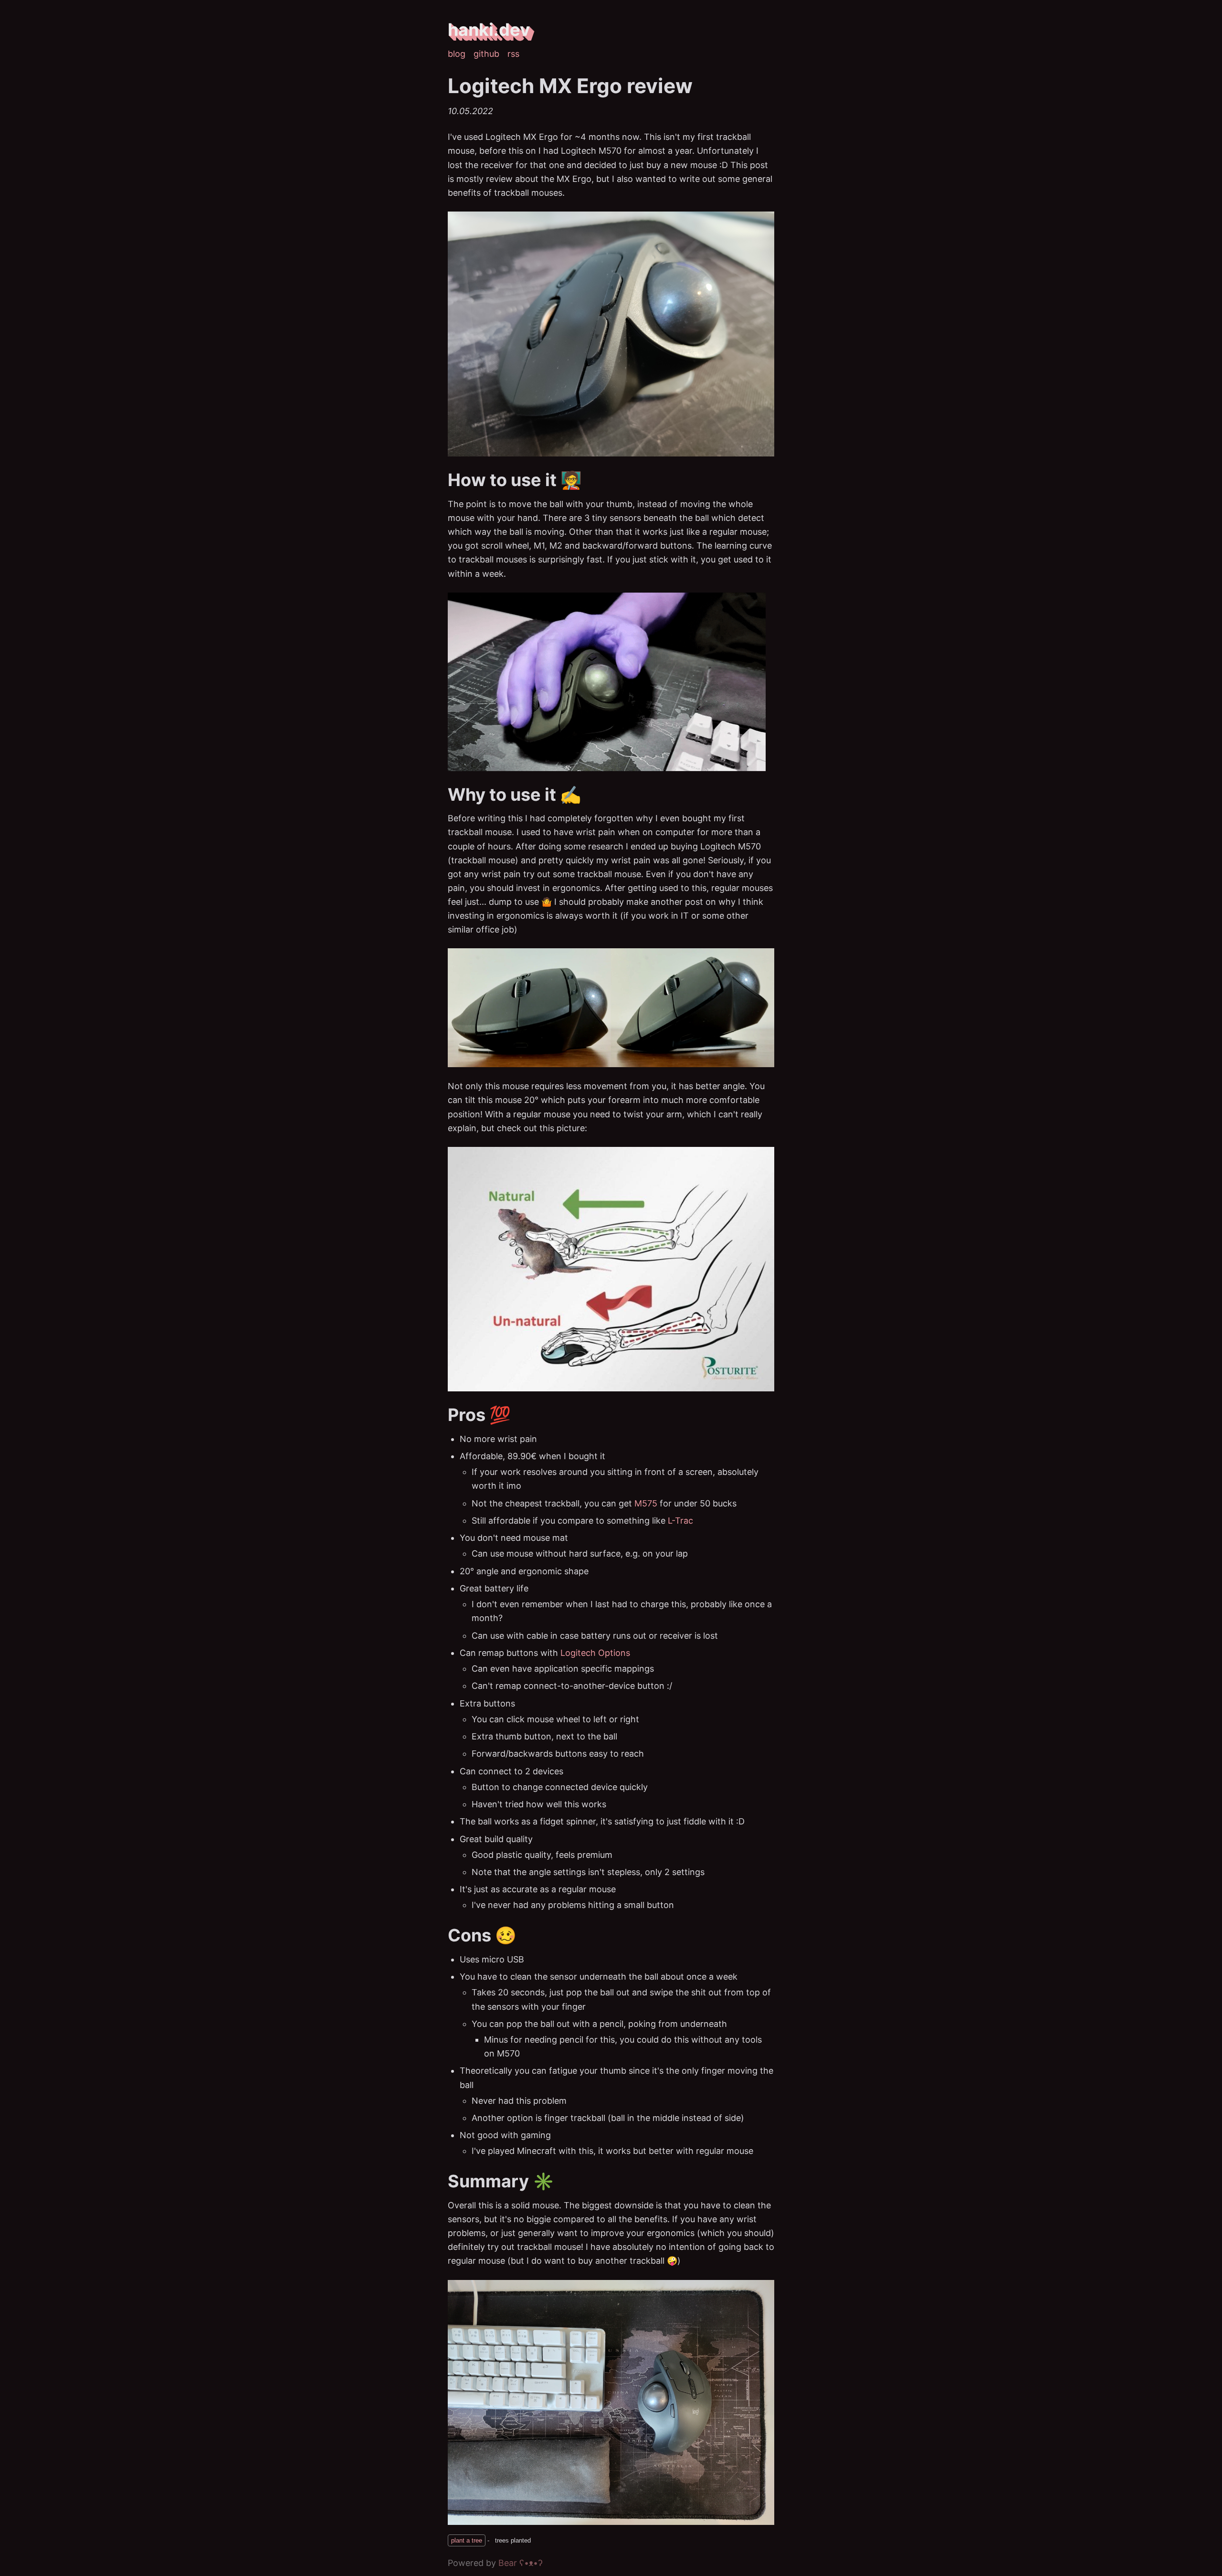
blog (457, 54)
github (486, 54)
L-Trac (680, 1521)
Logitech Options (595, 1653)
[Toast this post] (489, 2540)
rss (513, 54)
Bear (521, 2563)
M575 (646, 1503)
